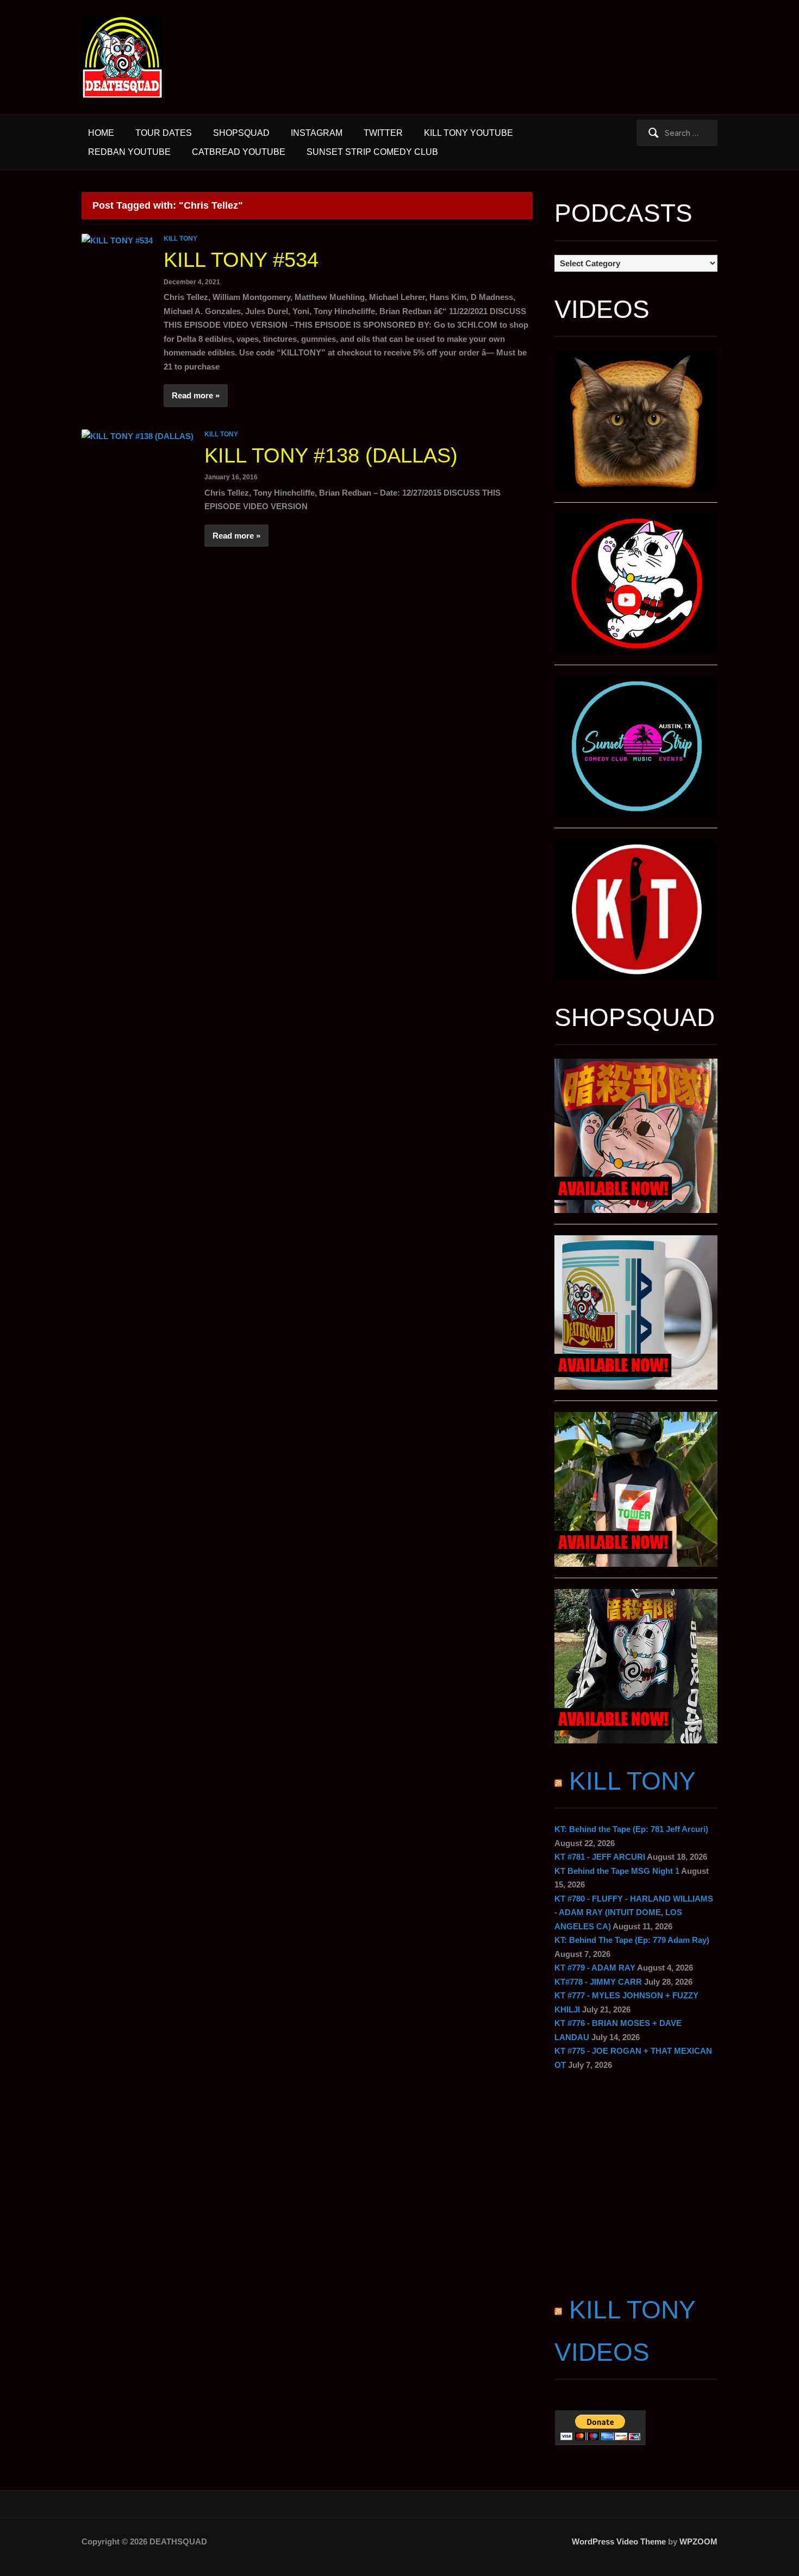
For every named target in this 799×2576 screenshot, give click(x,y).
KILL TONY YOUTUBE (469, 133)
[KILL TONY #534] (117, 240)
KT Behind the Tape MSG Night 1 (617, 1871)
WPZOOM (698, 2541)
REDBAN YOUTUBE (129, 152)
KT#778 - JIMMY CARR (598, 1982)
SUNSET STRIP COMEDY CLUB (372, 152)
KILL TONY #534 (241, 260)
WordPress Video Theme (619, 2541)
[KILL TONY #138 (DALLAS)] (138, 436)
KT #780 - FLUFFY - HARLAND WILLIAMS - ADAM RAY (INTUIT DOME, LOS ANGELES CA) (634, 1912)
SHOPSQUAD (241, 133)
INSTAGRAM (317, 133)
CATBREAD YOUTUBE (239, 152)
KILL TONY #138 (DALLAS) (331, 455)
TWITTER (383, 133)
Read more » (196, 395)
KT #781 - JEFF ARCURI (600, 1857)
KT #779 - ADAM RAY (595, 1968)
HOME (101, 133)
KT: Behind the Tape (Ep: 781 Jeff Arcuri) (631, 1829)
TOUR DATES (164, 133)
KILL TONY (180, 239)
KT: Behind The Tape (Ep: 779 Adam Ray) (632, 1940)
